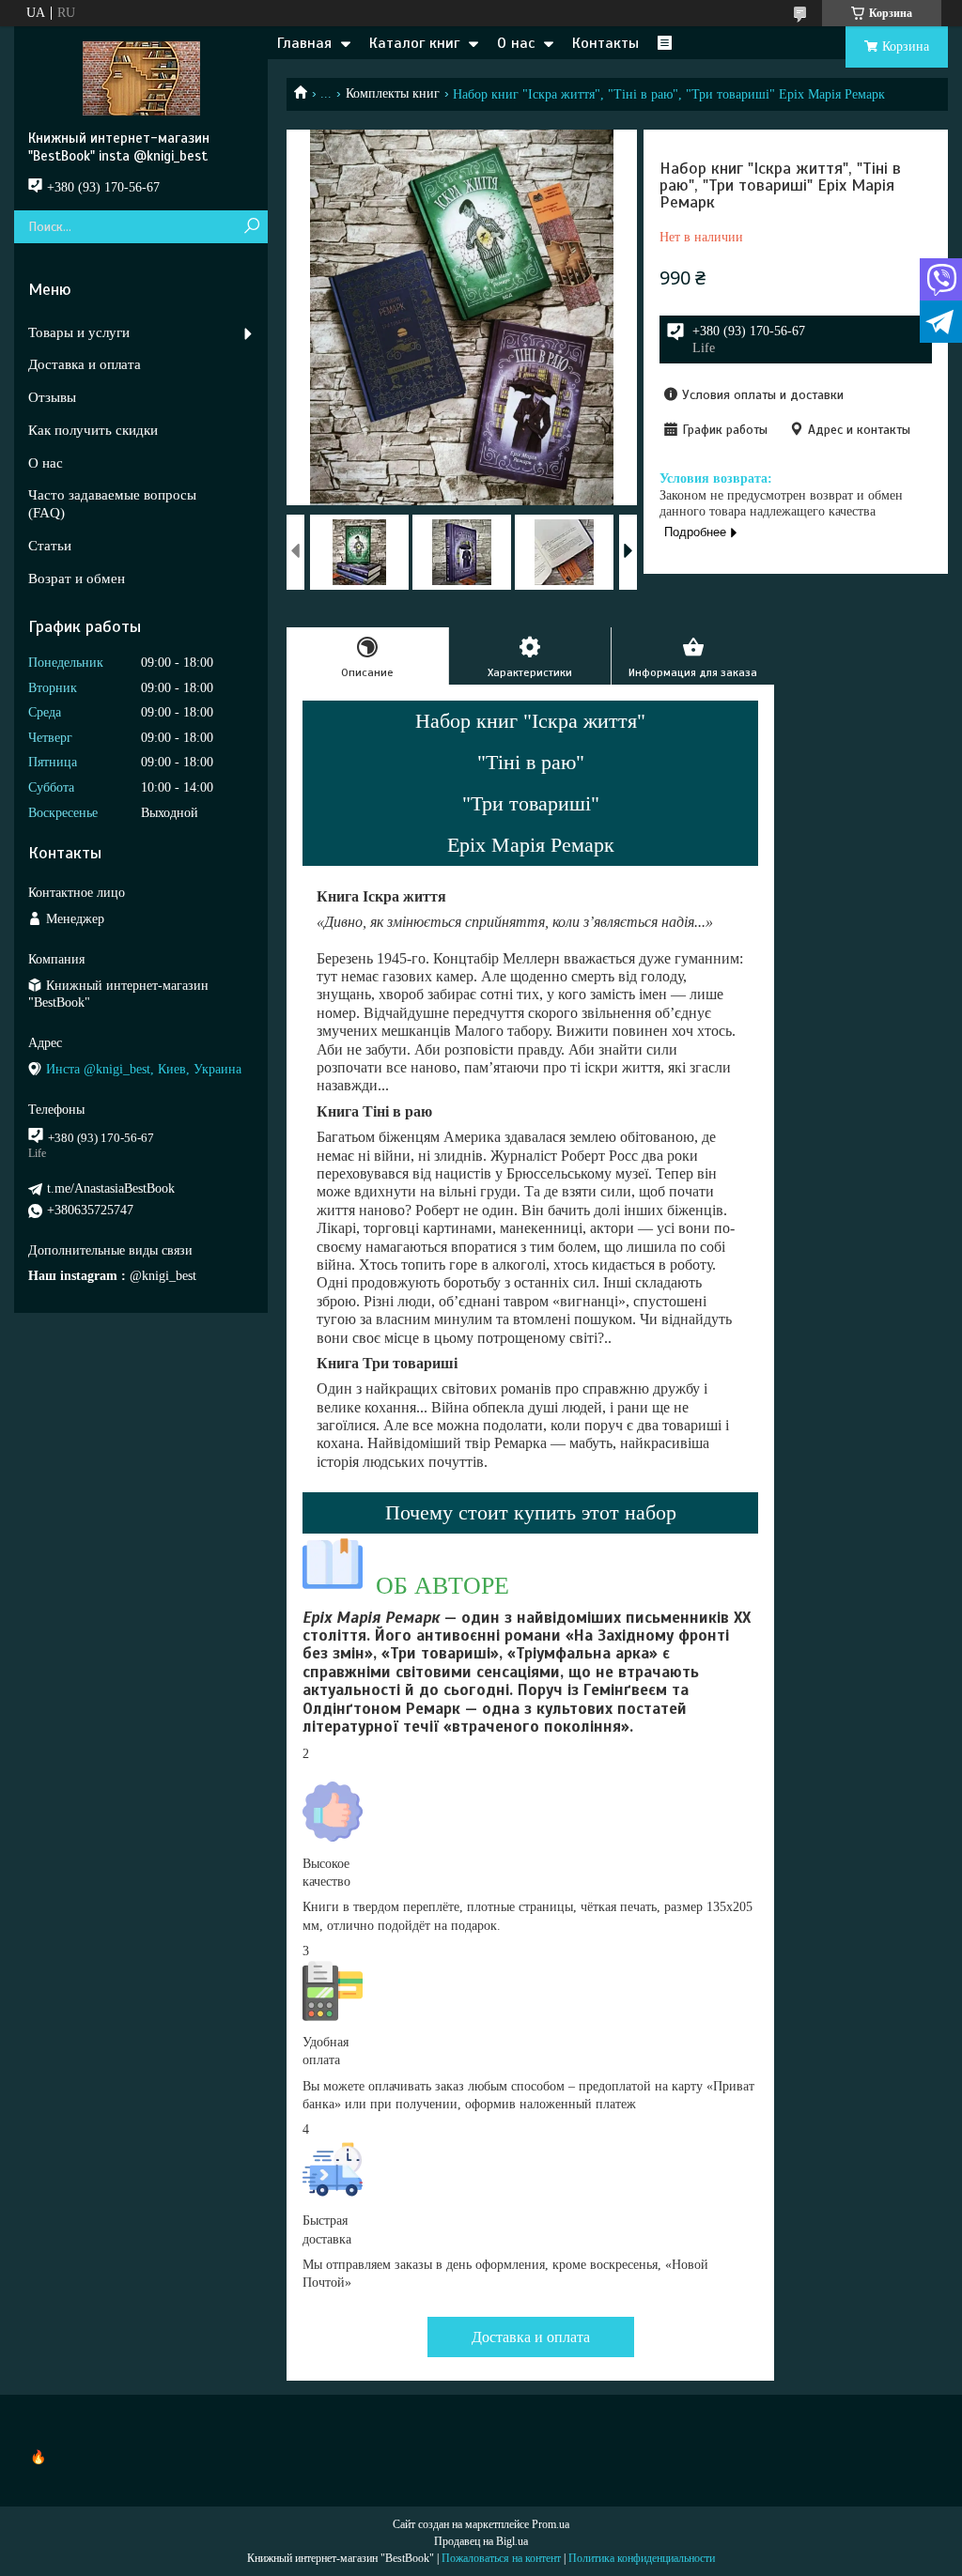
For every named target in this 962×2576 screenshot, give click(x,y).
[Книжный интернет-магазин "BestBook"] (141, 78)
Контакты (605, 43)
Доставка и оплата (531, 2337)
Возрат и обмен (77, 578)
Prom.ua (551, 2524)
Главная (304, 43)
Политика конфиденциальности (642, 2558)
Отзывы (52, 397)
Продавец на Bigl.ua (481, 2541)
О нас (516, 43)
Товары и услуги (79, 332)
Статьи (50, 546)
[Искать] (251, 227)
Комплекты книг (393, 93)
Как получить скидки (93, 430)
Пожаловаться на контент (501, 2558)
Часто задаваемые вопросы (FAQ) (112, 504)
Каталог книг (414, 43)
